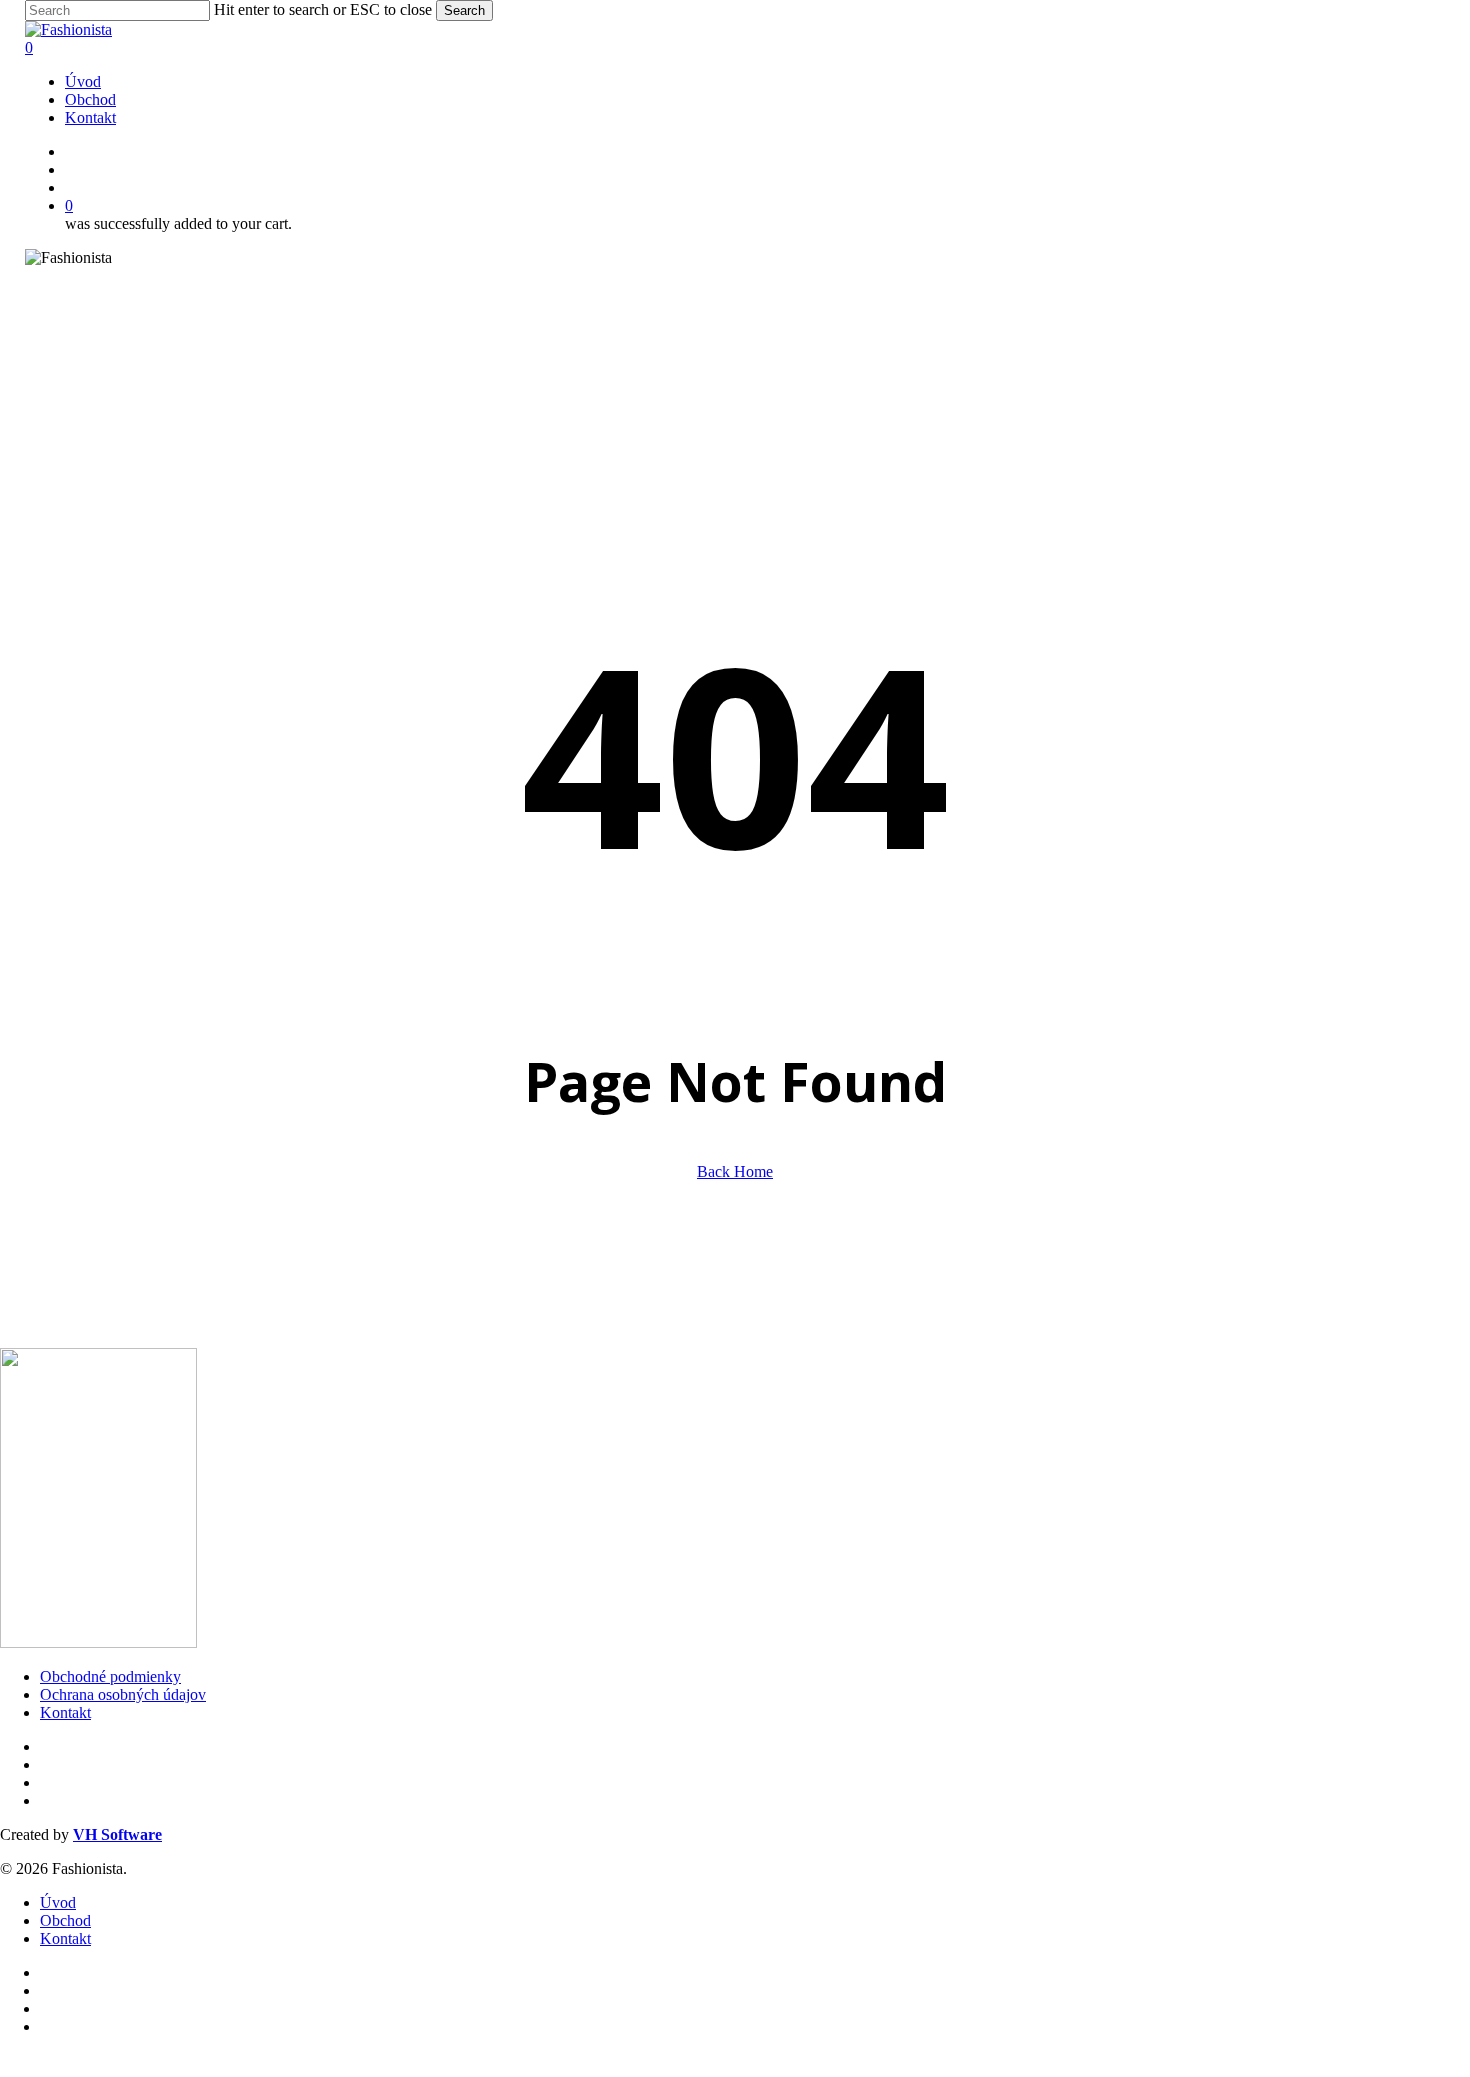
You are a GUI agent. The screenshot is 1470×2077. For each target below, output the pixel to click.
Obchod (65, 1920)
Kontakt (65, 1712)
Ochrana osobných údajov (123, 1694)
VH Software (117, 1834)
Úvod (58, 1902)
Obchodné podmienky (110, 1676)
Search (464, 10)
